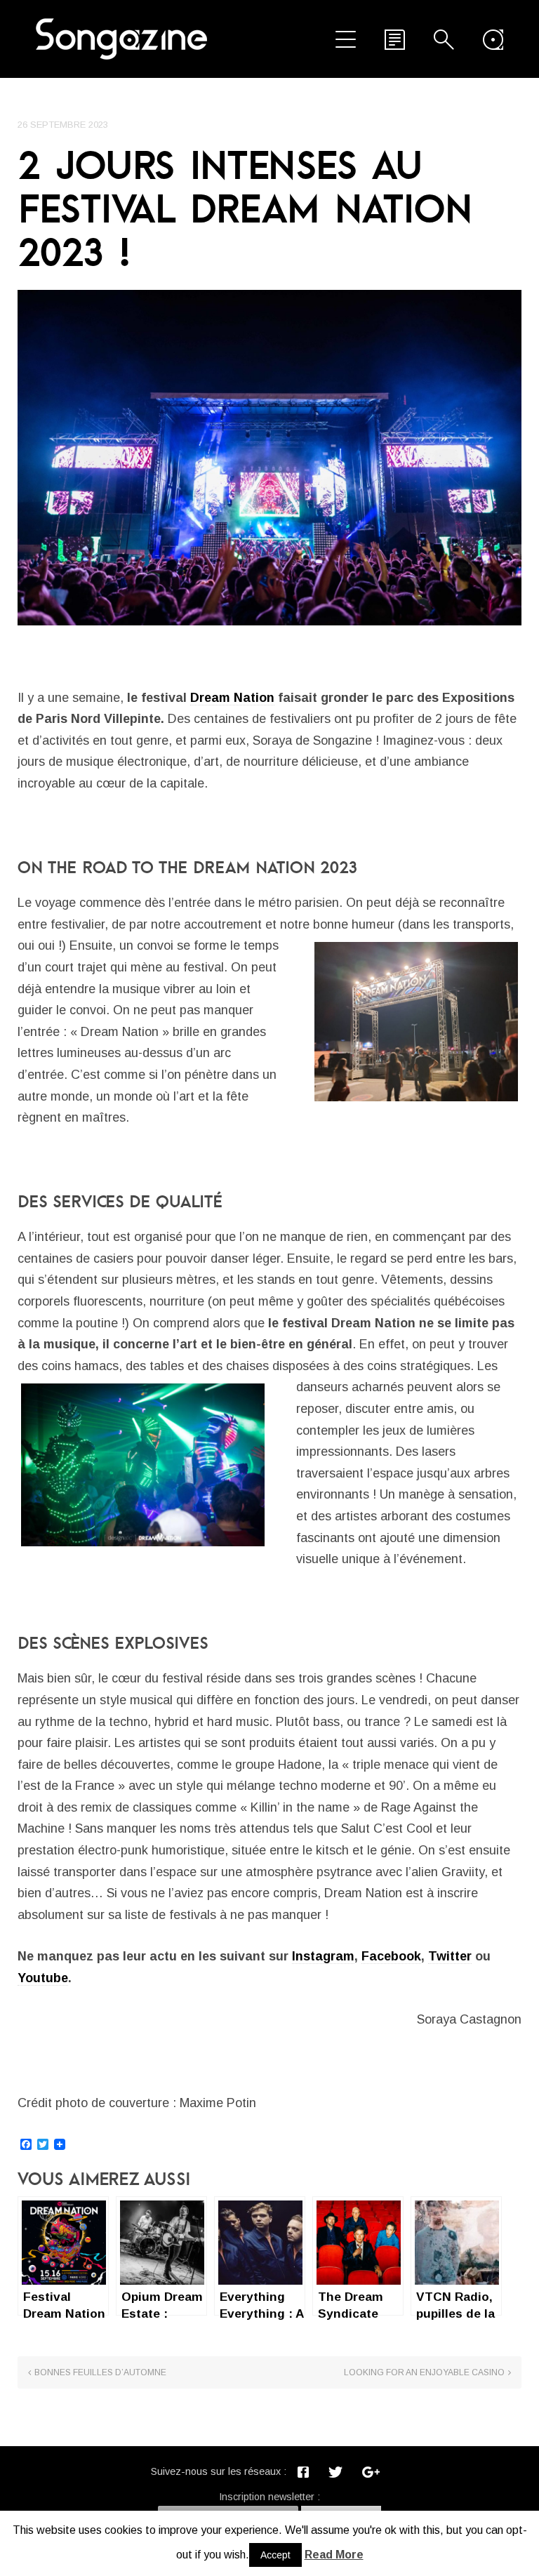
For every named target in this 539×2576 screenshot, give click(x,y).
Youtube (43, 1978)
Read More (334, 2555)
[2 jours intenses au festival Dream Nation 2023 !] (269, 458)
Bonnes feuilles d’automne (100, 2372)
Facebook (391, 1956)
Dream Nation (232, 698)
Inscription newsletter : (269, 2497)
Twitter (450, 1956)
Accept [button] (275, 2555)
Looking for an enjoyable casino (424, 2372)
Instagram (323, 1956)
